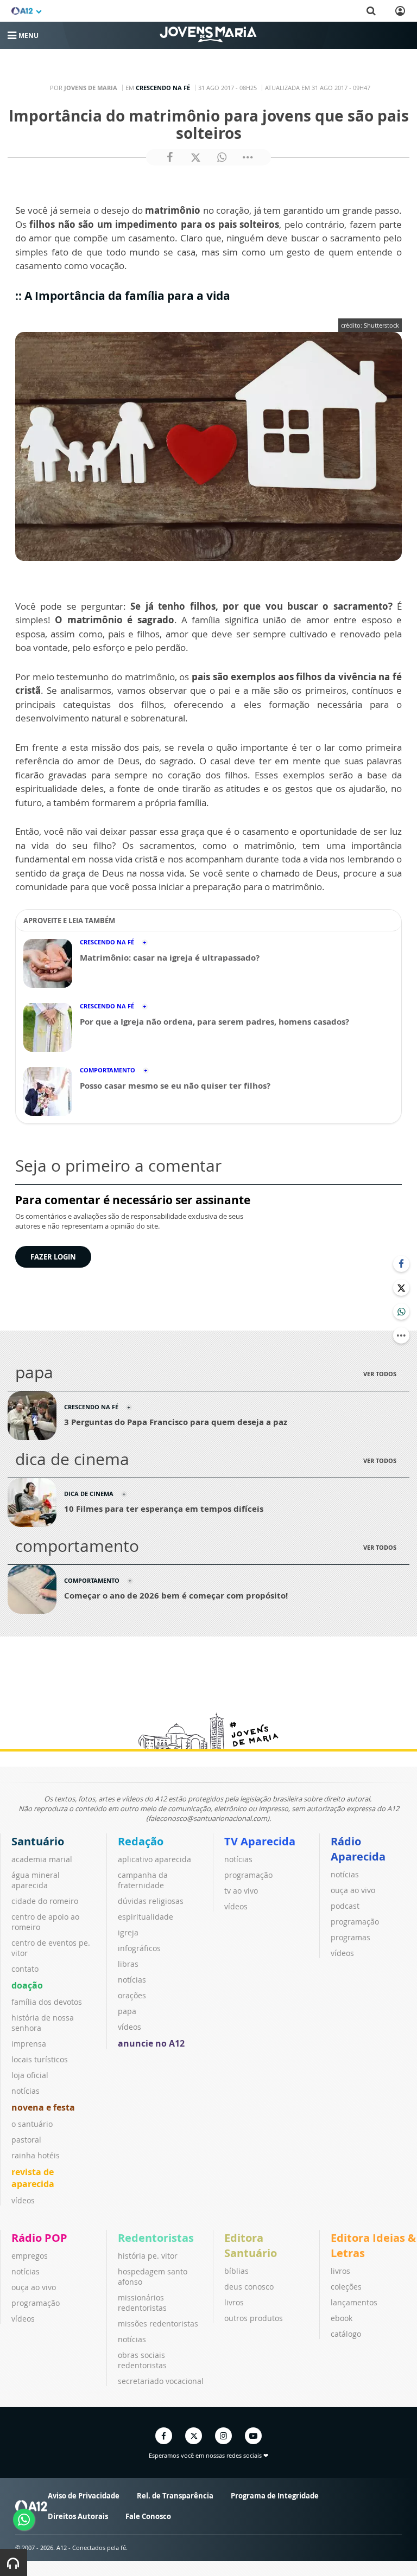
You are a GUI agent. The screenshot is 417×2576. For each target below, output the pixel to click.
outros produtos (254, 2318)
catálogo (346, 2334)
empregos (30, 2256)
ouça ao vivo (353, 1890)
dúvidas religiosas (151, 1901)
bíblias (236, 2271)
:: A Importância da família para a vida (124, 296)
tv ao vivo (241, 1891)
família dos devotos (47, 2002)
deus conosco (249, 2287)
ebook (342, 2318)
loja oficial (30, 2075)
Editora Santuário (251, 2245)
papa (127, 2011)
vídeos (23, 2200)
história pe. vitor (148, 2256)
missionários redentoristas (142, 2303)
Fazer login (53, 1257)
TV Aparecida (260, 1841)
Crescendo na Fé (163, 88)
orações (132, 1995)
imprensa (29, 2044)
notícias (26, 2091)
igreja (128, 1932)
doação (27, 1985)
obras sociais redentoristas (142, 2360)
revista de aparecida (33, 2178)
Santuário (38, 1841)
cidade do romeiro (45, 1901)
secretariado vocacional (161, 2381)
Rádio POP (39, 2238)
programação (248, 1875)
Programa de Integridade (275, 2496)
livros (234, 2302)
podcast (345, 1906)
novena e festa (43, 2107)
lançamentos (354, 2302)
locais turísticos (40, 2059)
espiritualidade (146, 1917)
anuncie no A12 (151, 2043)
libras (128, 1964)
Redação (141, 1841)
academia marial (42, 1859)
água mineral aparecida (36, 1880)
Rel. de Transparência (175, 2496)
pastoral (26, 2140)
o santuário (32, 2124)
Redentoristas (156, 2238)
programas (350, 1937)
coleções (346, 2287)
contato (25, 1969)
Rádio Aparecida (358, 1849)
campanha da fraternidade (143, 1880)
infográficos (139, 1948)
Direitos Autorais (78, 2516)
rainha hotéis (36, 2155)
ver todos (380, 1374)
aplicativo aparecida (154, 1859)
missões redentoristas (158, 2323)
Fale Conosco (148, 2516)
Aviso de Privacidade (84, 2496)
